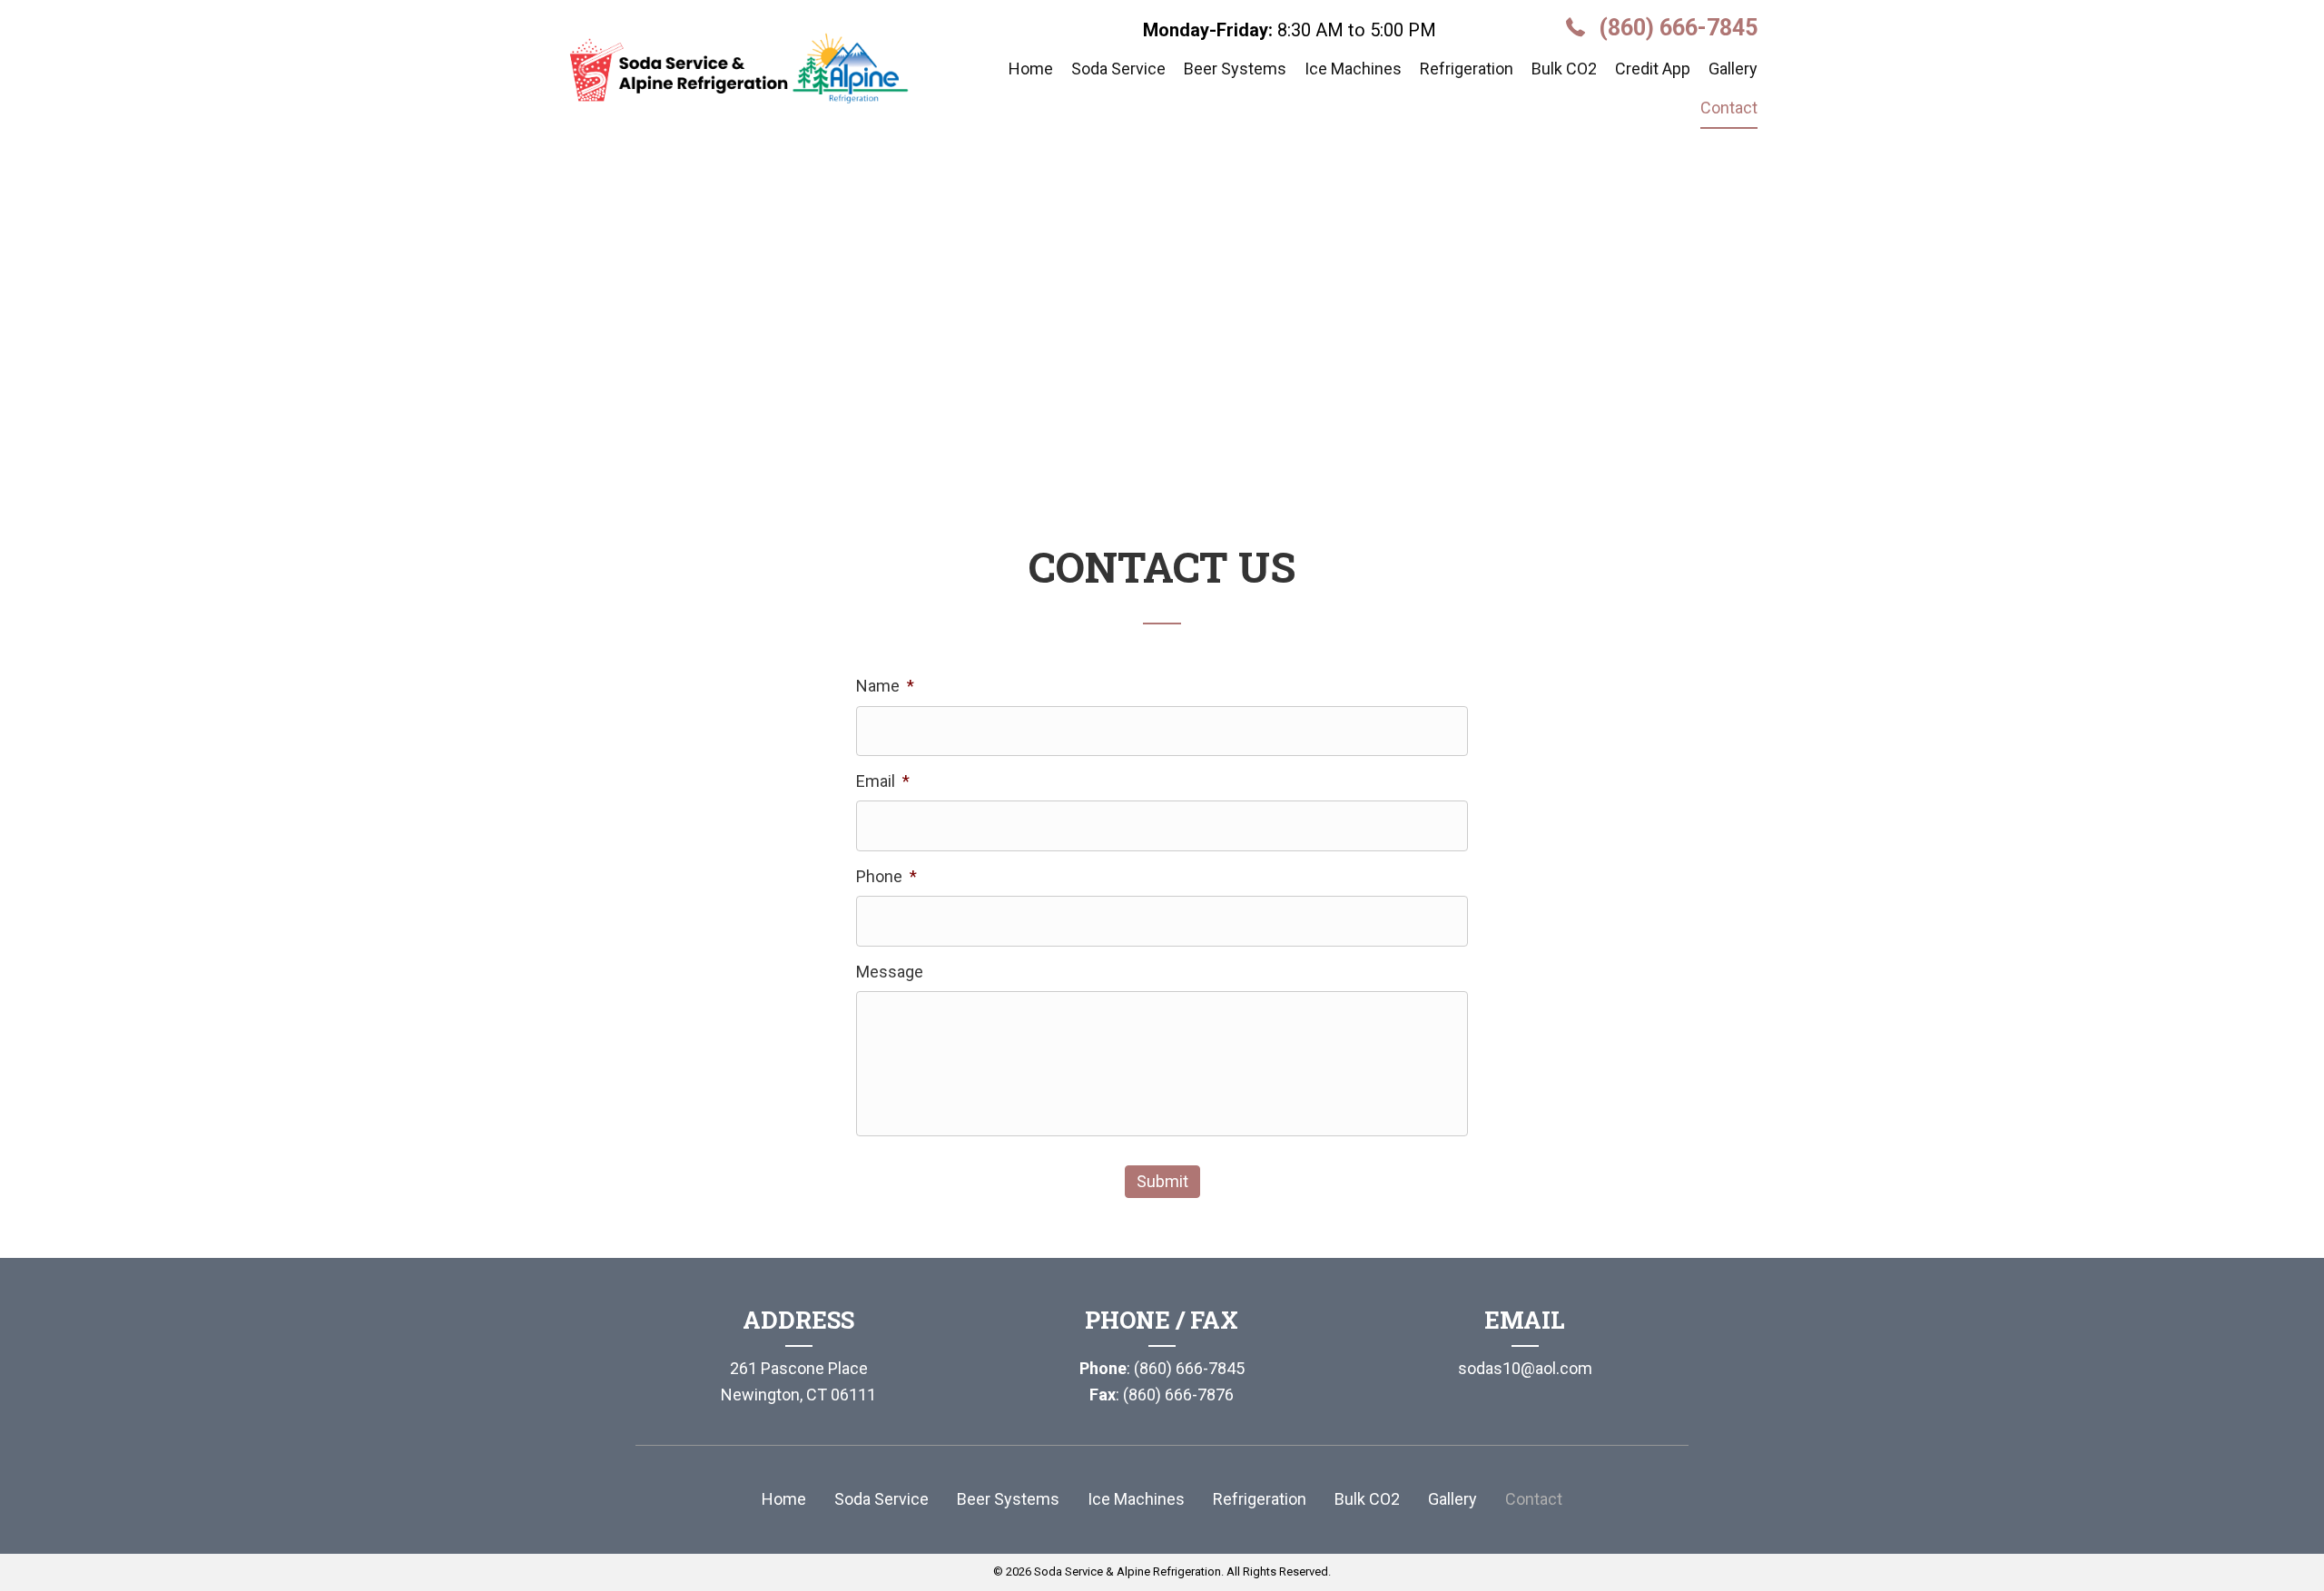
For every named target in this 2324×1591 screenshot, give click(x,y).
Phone (886, 876)
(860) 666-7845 (1678, 28)
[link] (1031, 70)
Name (885, 686)
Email (883, 781)
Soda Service (881, 1499)
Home (784, 1499)
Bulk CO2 (1367, 1499)
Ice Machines (1136, 1499)
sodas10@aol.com (1525, 1368)
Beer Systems (1008, 1499)
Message (890, 972)
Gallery (1452, 1499)
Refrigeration (1260, 1499)
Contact (1534, 1499)
